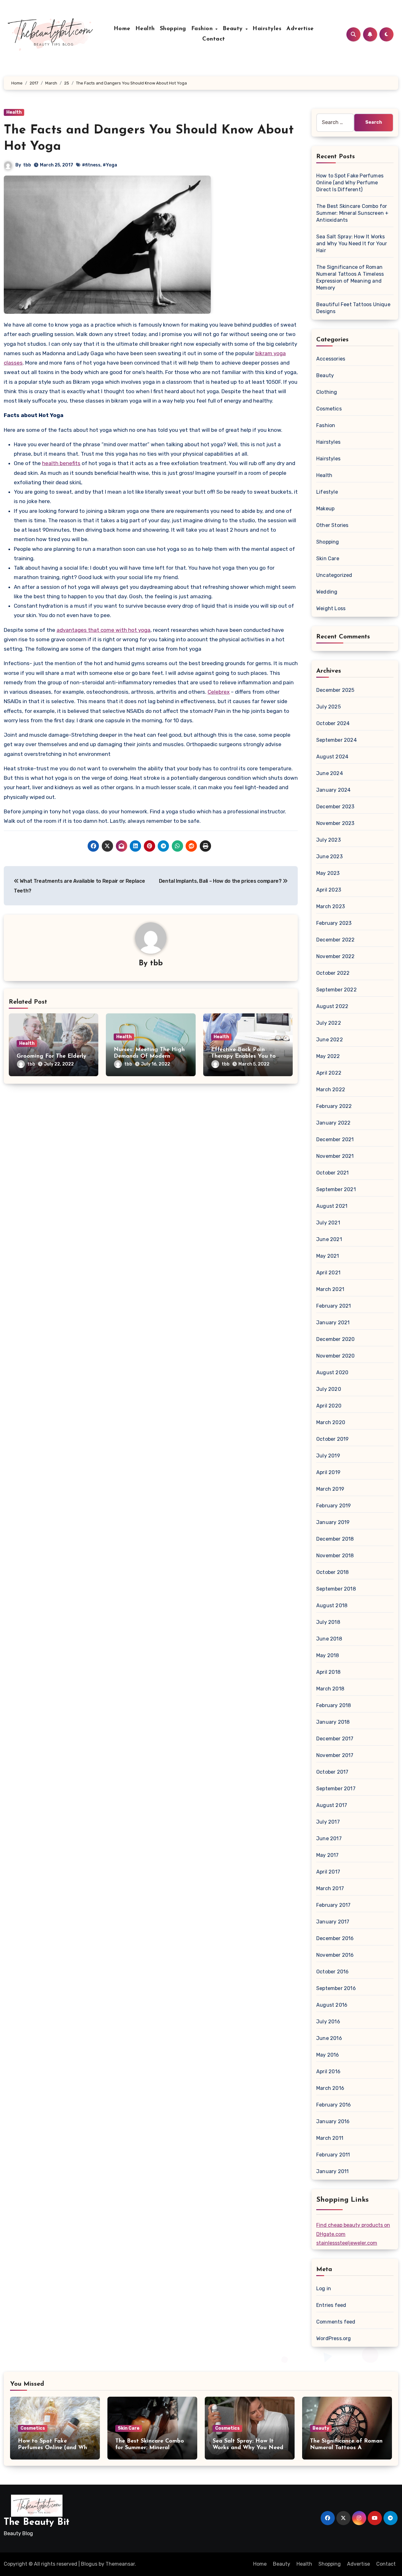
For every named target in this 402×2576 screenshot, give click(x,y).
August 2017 (332, 1805)
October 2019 (332, 1439)
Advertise (300, 29)
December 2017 (335, 1739)
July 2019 (328, 1456)
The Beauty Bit (37, 2522)
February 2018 (334, 1705)
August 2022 (332, 1006)
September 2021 (336, 1189)
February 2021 (334, 1306)
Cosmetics (329, 409)
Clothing (327, 392)
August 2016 (332, 2005)
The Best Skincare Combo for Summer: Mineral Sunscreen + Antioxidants (352, 213)
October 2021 (332, 1173)
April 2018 (328, 1672)
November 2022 (336, 956)
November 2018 (335, 1556)
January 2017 (333, 1922)
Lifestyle (327, 492)
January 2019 (333, 1522)
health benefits (61, 463)
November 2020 (336, 1356)
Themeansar (120, 2564)
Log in (324, 2289)
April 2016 (328, 2072)
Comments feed (336, 2322)
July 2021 (328, 1223)
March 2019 (330, 1489)
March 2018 (330, 1689)
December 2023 (335, 807)
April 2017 (328, 1872)
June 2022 (330, 1040)
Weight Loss (331, 608)
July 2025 (329, 707)
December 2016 (335, 1938)
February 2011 (333, 2155)
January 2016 (333, 2121)
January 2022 (333, 1123)
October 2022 (333, 973)
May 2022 (328, 1056)
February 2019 (334, 1506)
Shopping (173, 29)
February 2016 (334, 2105)
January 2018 (333, 1722)
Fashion (203, 29)
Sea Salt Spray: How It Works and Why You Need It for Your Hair (352, 244)
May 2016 (328, 2055)
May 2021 (328, 1256)
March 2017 (330, 1888)
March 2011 (330, 2138)
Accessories (331, 359)
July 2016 (328, 2022)
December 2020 (336, 1339)
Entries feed (331, 2305)
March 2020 (331, 1422)
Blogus (89, 2564)
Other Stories (332, 525)
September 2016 (336, 1988)
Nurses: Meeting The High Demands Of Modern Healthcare (149, 1057)
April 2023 (329, 890)
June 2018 (329, 1639)
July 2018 (328, 1622)
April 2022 (329, 1073)
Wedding (327, 592)
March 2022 (331, 1090)
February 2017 (334, 1905)
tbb (27, 165)
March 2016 (330, 2088)
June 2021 (329, 1239)
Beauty (234, 29)
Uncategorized (334, 575)
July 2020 (329, 1389)
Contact (214, 39)
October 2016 (332, 1972)
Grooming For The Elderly (52, 1056)
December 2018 (335, 1539)
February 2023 (334, 923)
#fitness (91, 165)
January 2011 (332, 2171)
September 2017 (336, 1789)
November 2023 (335, 823)
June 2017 (329, 1838)
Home (122, 29)
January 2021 (333, 1323)
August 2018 (332, 1605)
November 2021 (335, 1156)
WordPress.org (334, 2338)
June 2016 (329, 2038)
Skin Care (328, 559)
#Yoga (110, 165)
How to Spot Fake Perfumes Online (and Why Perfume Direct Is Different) (350, 183)
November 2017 (335, 1755)
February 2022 (334, 1106)
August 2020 (332, 1372)
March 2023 (331, 906)
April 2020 (329, 1406)
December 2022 (336, 940)
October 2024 (333, 723)
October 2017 (332, 1772)
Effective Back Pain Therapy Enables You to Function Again (243, 1057)
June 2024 (330, 773)
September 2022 (337, 990)
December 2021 (335, 1139)
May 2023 (328, 873)
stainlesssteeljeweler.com (347, 2243)
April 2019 (328, 1472)
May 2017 (328, 1855)
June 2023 (329, 857)
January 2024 (333, 790)
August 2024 (332, 757)
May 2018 (328, 1655)
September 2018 (336, 1589)
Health (145, 29)
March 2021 (330, 1289)
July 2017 (328, 1822)
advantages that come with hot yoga (103, 630)
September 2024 (337, 740)
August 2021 (332, 1206)
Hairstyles (267, 29)
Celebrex (219, 692)
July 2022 (329, 1023)
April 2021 (328, 1273)
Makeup (325, 509)
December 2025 (335, 690)
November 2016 (335, 1955)
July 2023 (329, 840)
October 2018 (332, 1572)
